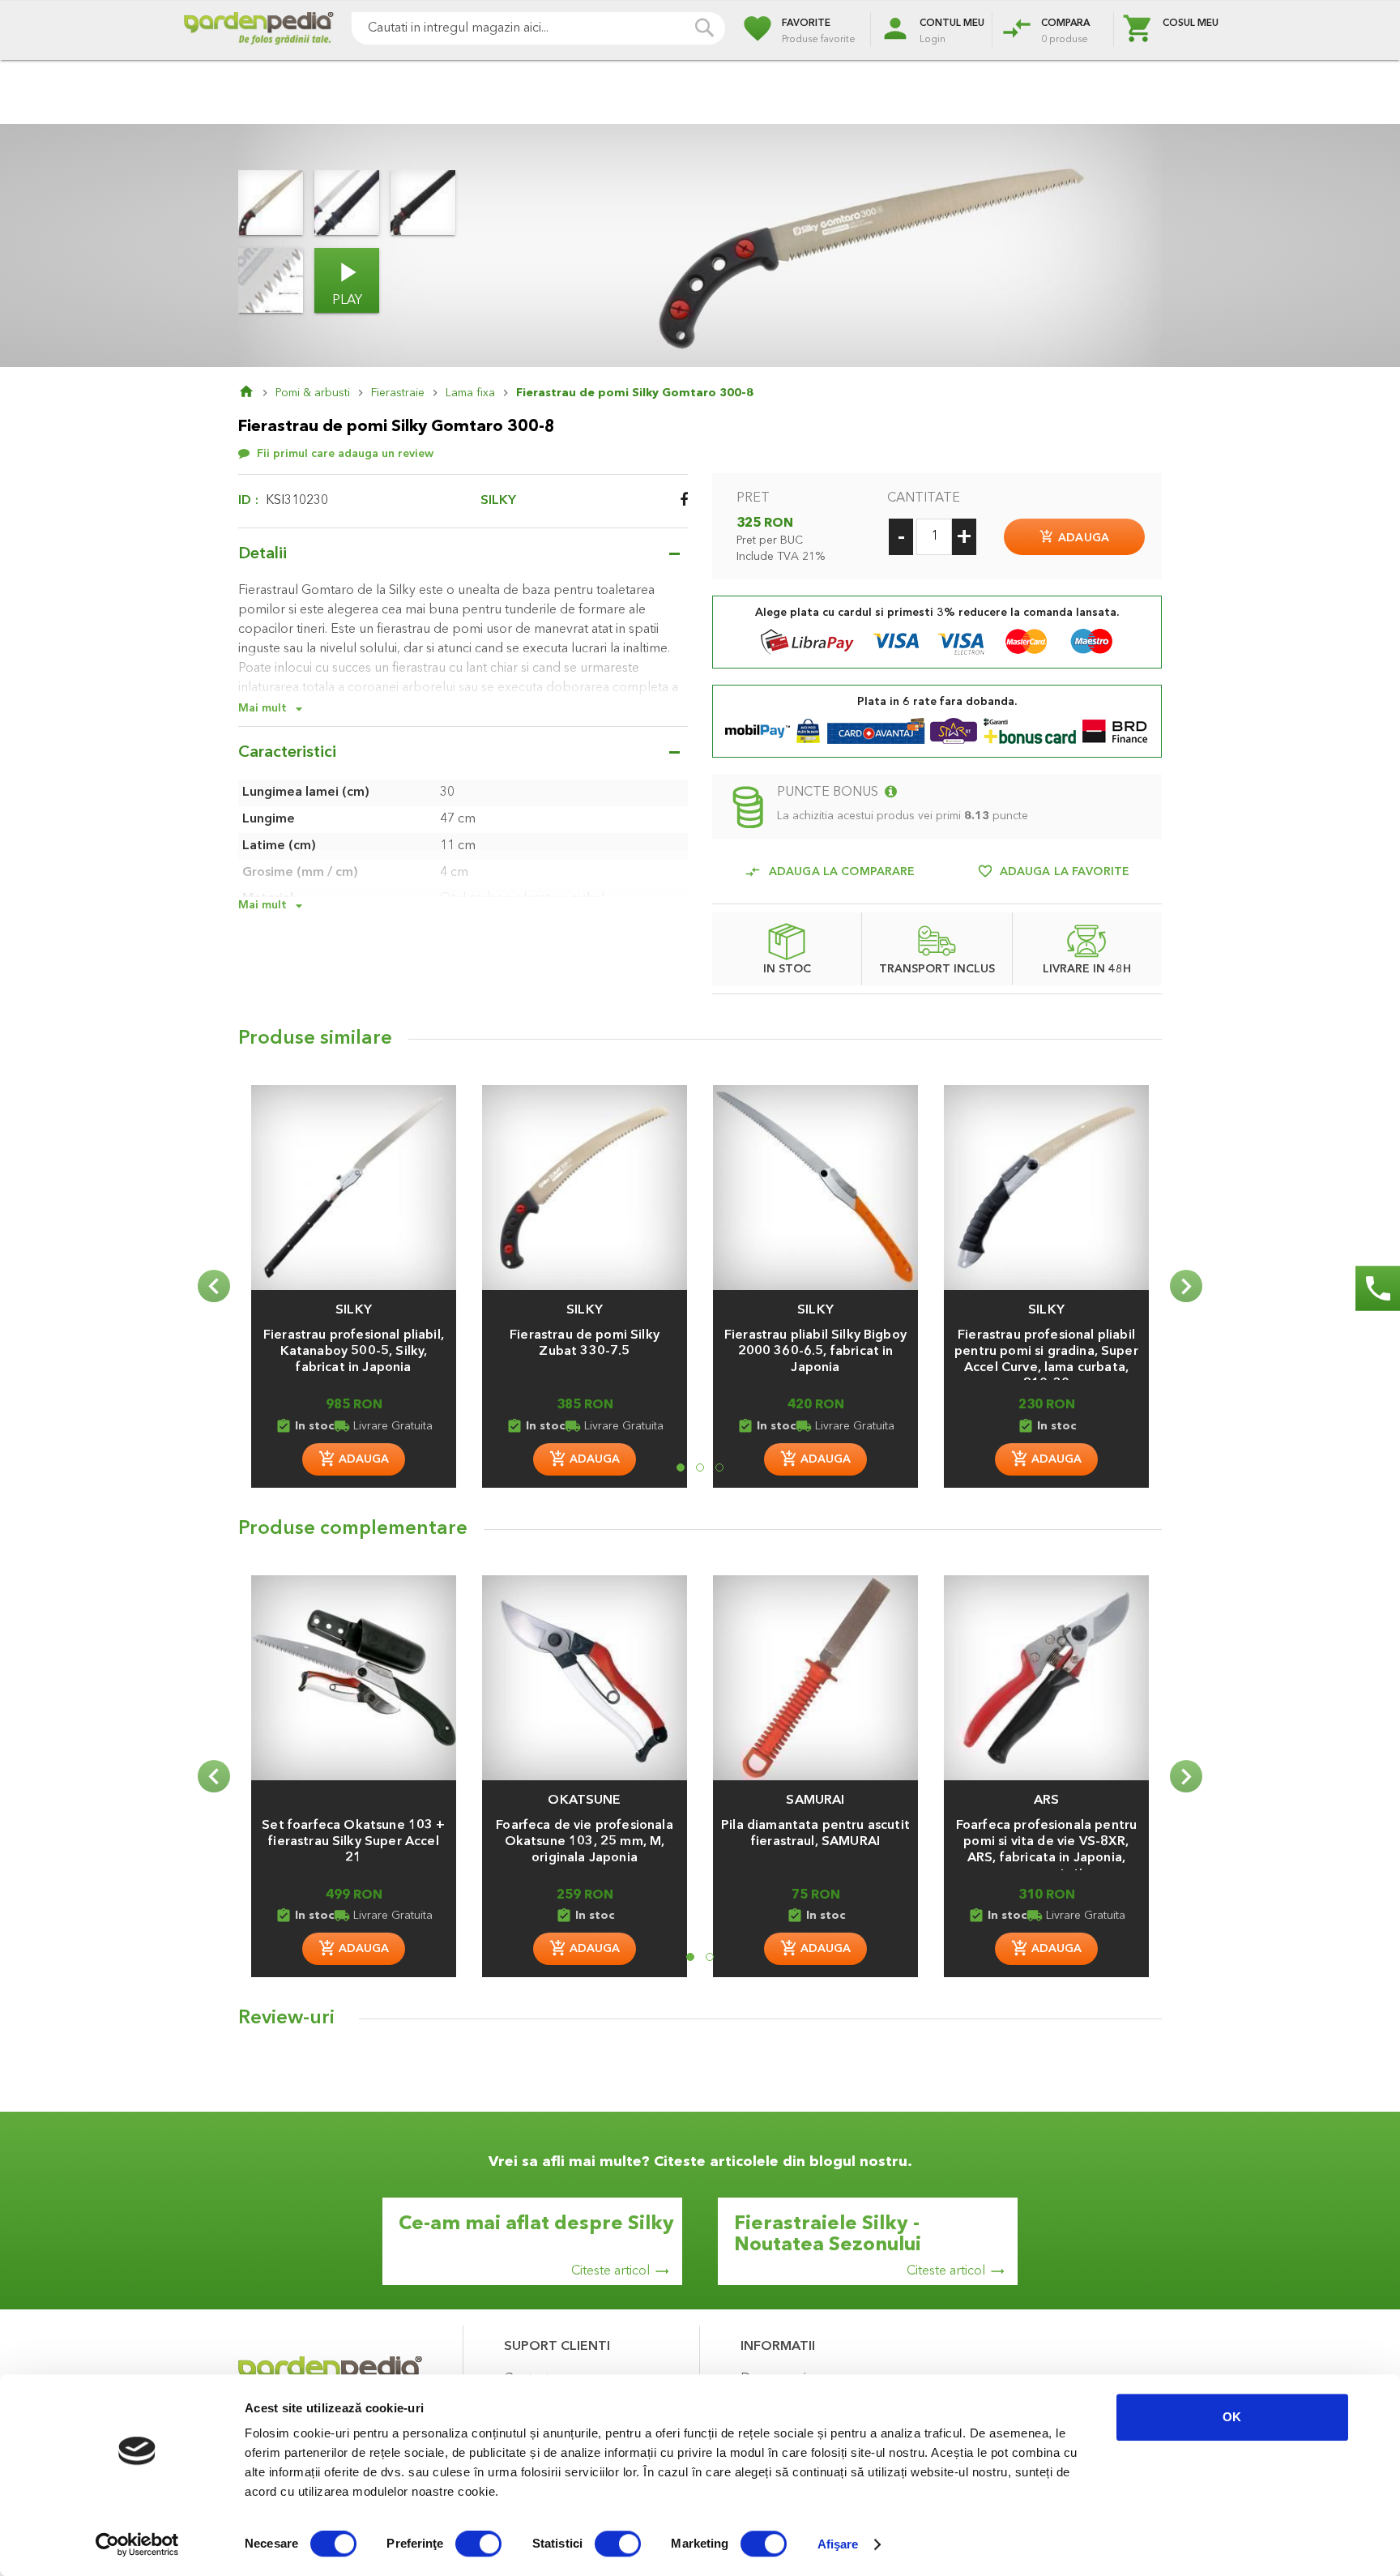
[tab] (700, 2023)
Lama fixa (470, 393)
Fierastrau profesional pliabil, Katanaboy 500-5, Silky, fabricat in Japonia (354, 1352)
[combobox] (538, 28)
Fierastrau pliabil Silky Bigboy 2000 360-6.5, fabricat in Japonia (815, 1352)
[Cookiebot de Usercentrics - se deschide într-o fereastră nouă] (137, 2544)
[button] (354, 1302)
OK (1232, 2417)
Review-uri (286, 2019)
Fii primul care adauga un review (345, 454)
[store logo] (258, 30)
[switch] (478, 2545)
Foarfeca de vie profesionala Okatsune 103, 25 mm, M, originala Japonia (584, 1842)
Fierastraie (398, 393)
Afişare (838, 2544)
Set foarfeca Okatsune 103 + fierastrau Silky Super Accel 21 (353, 1842)
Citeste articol (610, 2271)
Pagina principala (257, 393)
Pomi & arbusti (313, 393)
